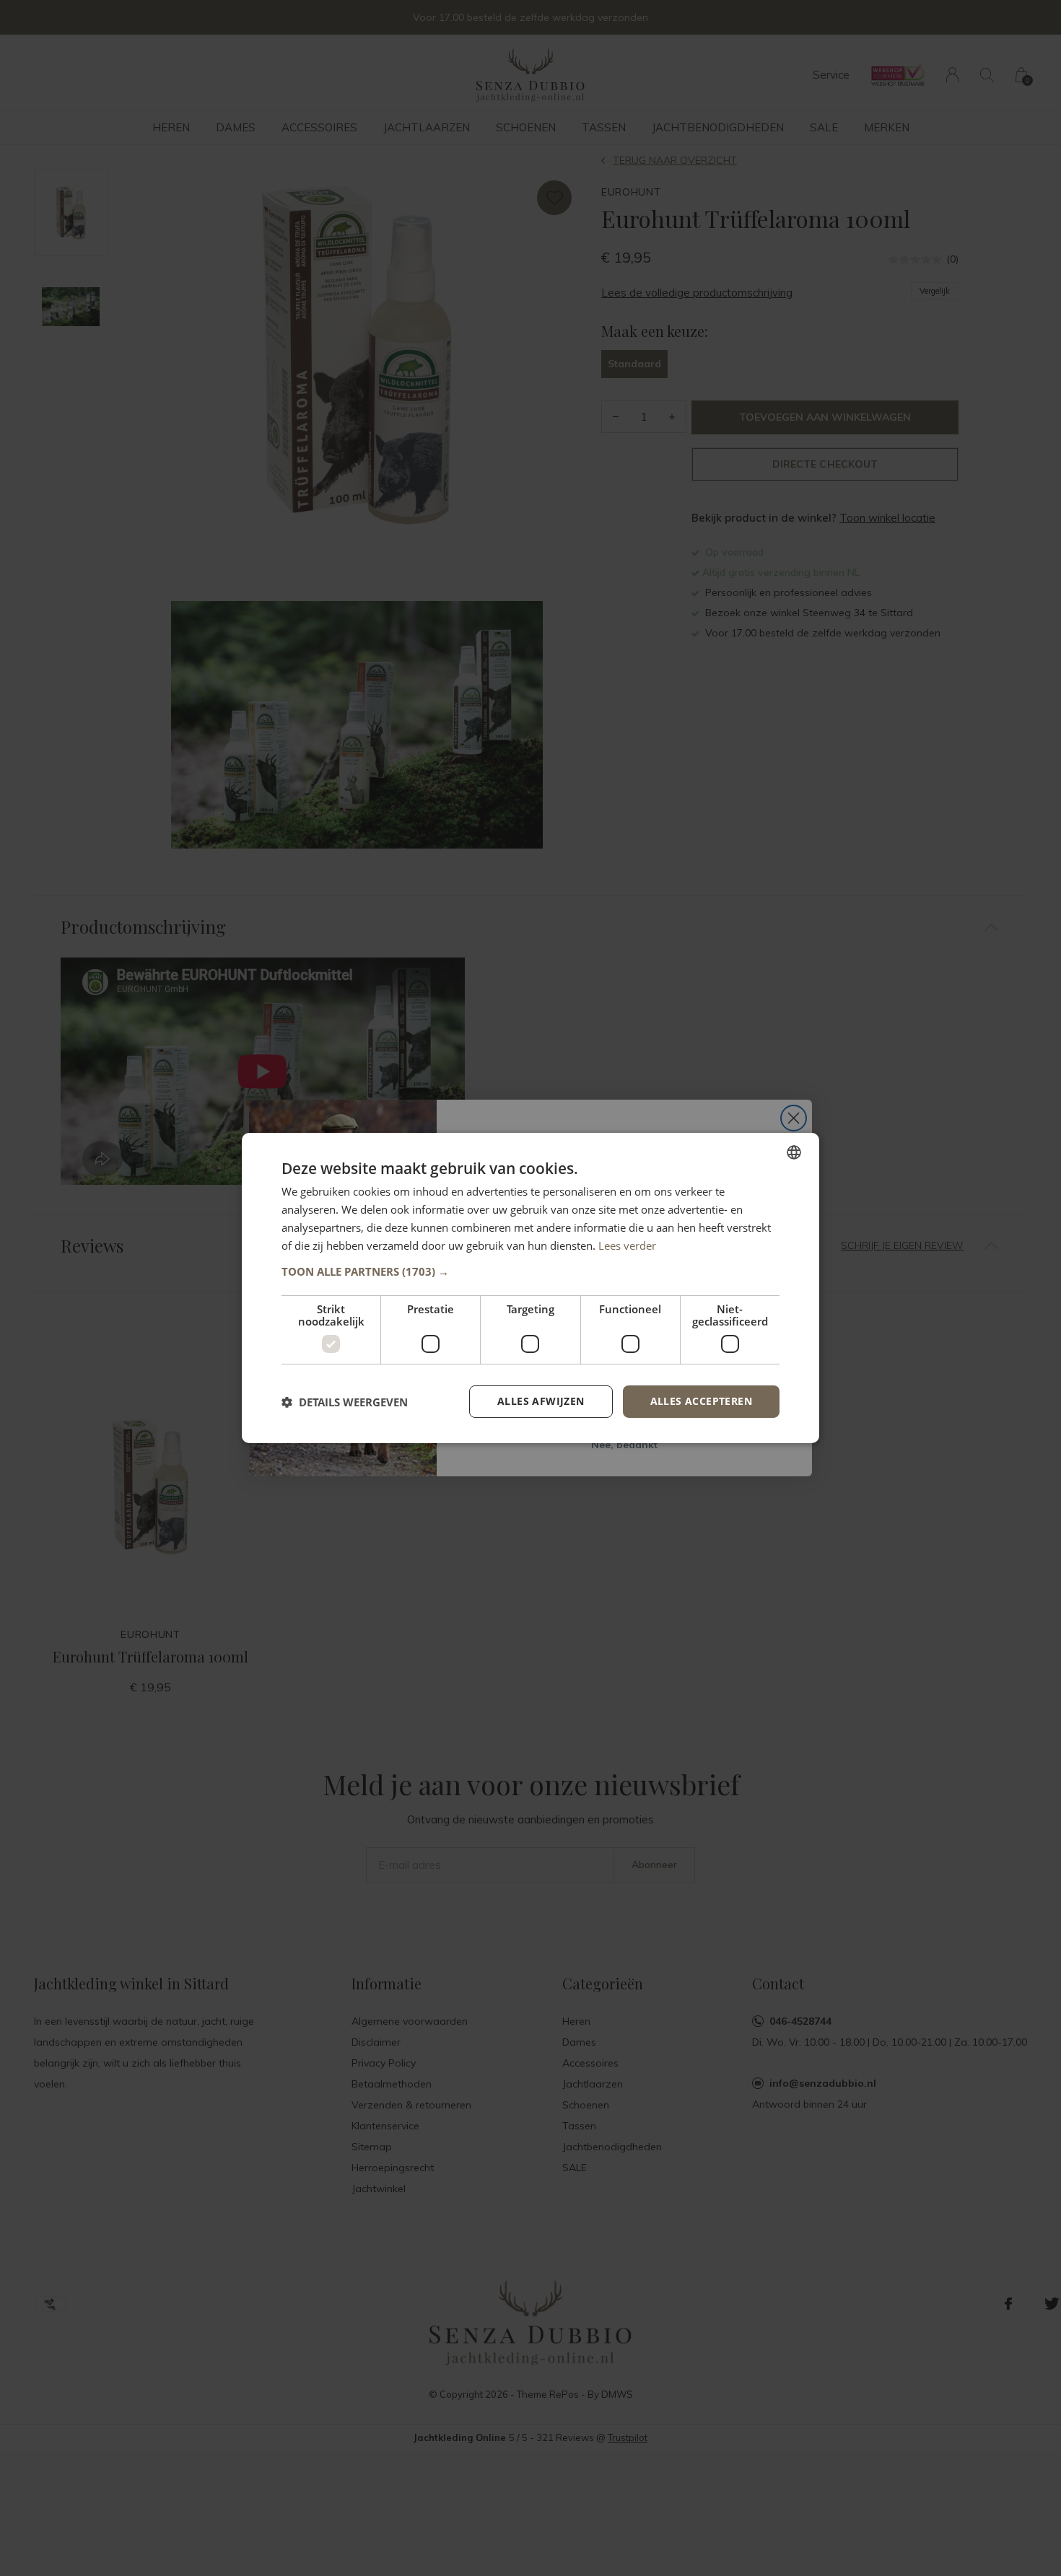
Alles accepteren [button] (701, 1401)
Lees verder (627, 1245)
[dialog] (530, 1288)
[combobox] (794, 1152)
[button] (530, 1271)
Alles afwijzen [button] (541, 1401)
